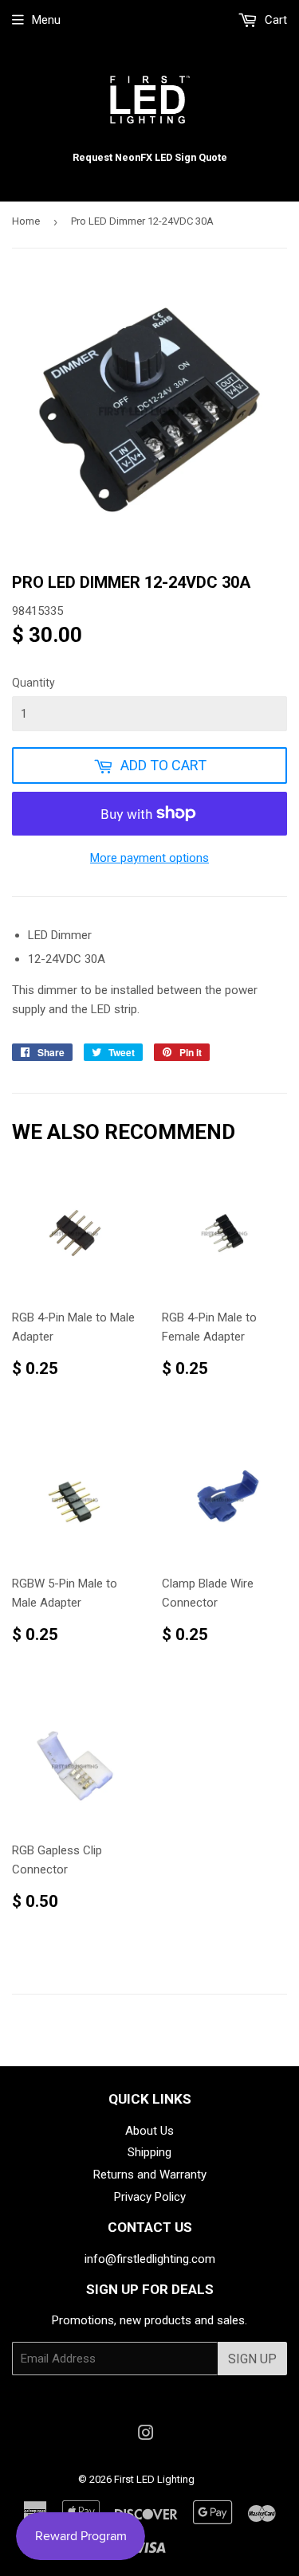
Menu (46, 20)
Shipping (149, 2152)
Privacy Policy (150, 2197)
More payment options (149, 858)
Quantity (33, 683)
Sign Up (252, 2359)
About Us (149, 2131)
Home (26, 221)
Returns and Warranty (150, 2175)
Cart (274, 20)
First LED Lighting (154, 2479)
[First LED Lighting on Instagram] (146, 2435)
